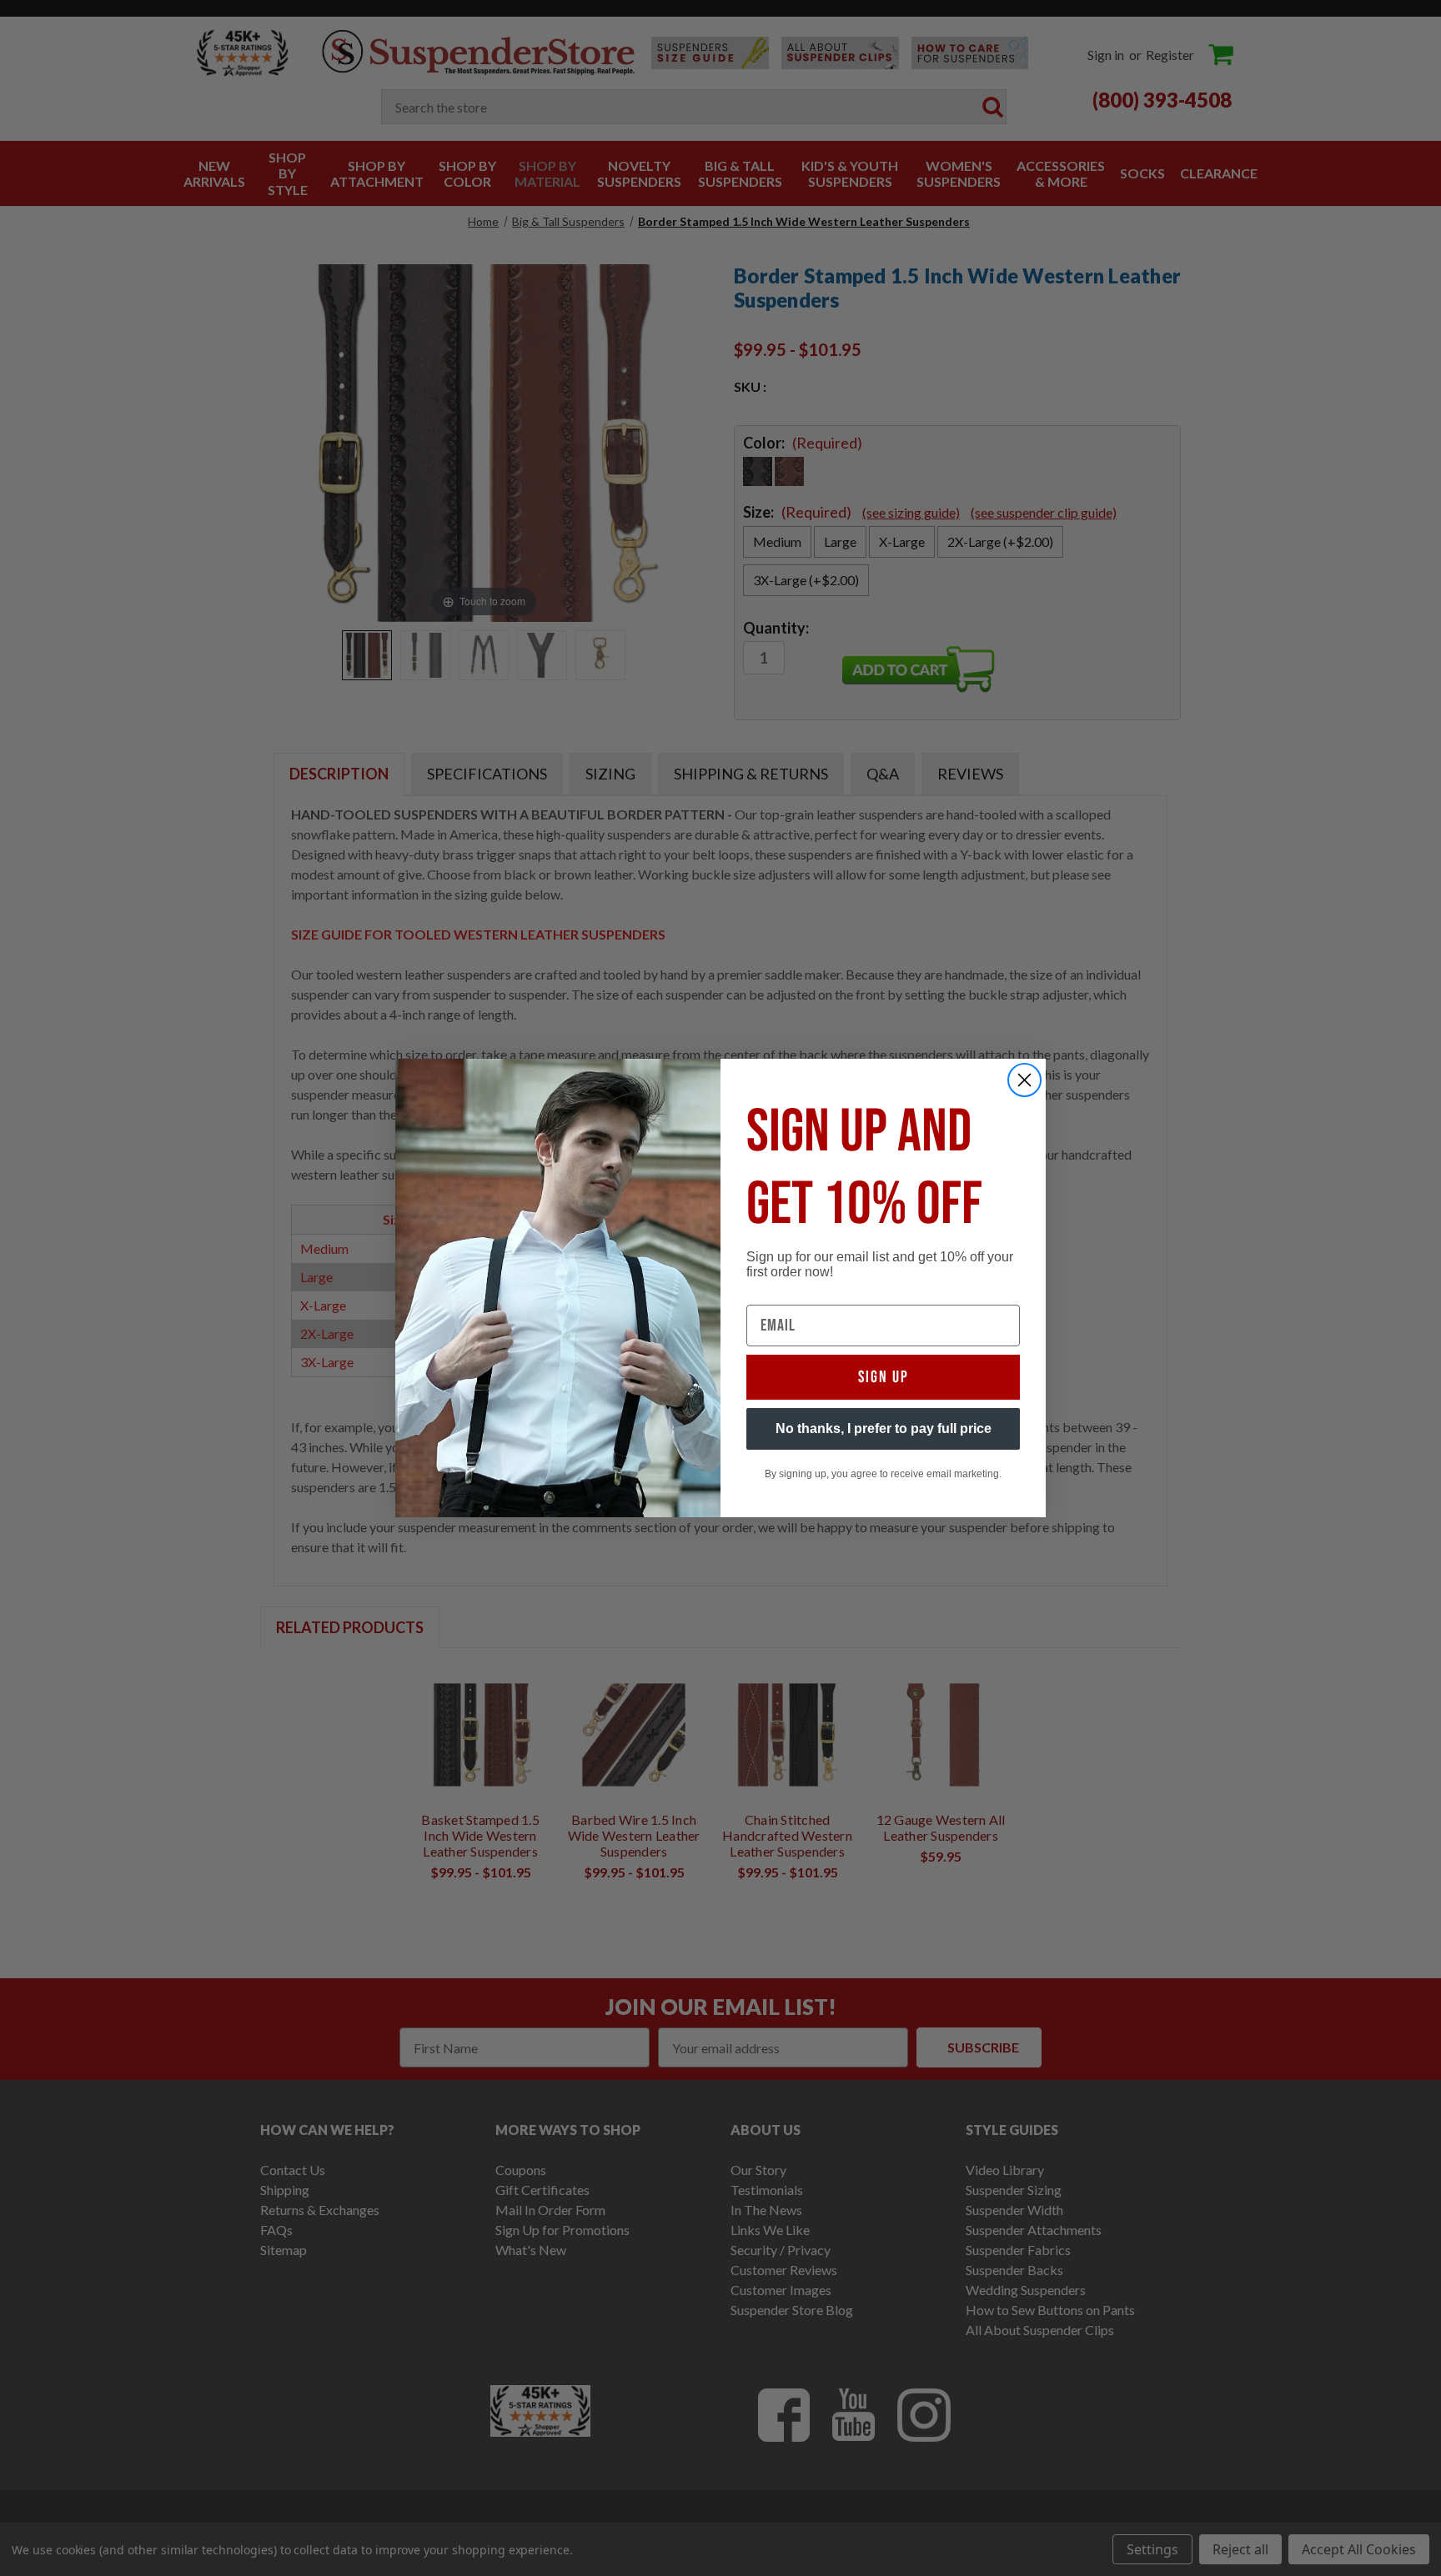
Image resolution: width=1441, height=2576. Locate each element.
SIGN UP (884, 1377)
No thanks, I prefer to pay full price (884, 1428)
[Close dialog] (1024, 1080)
